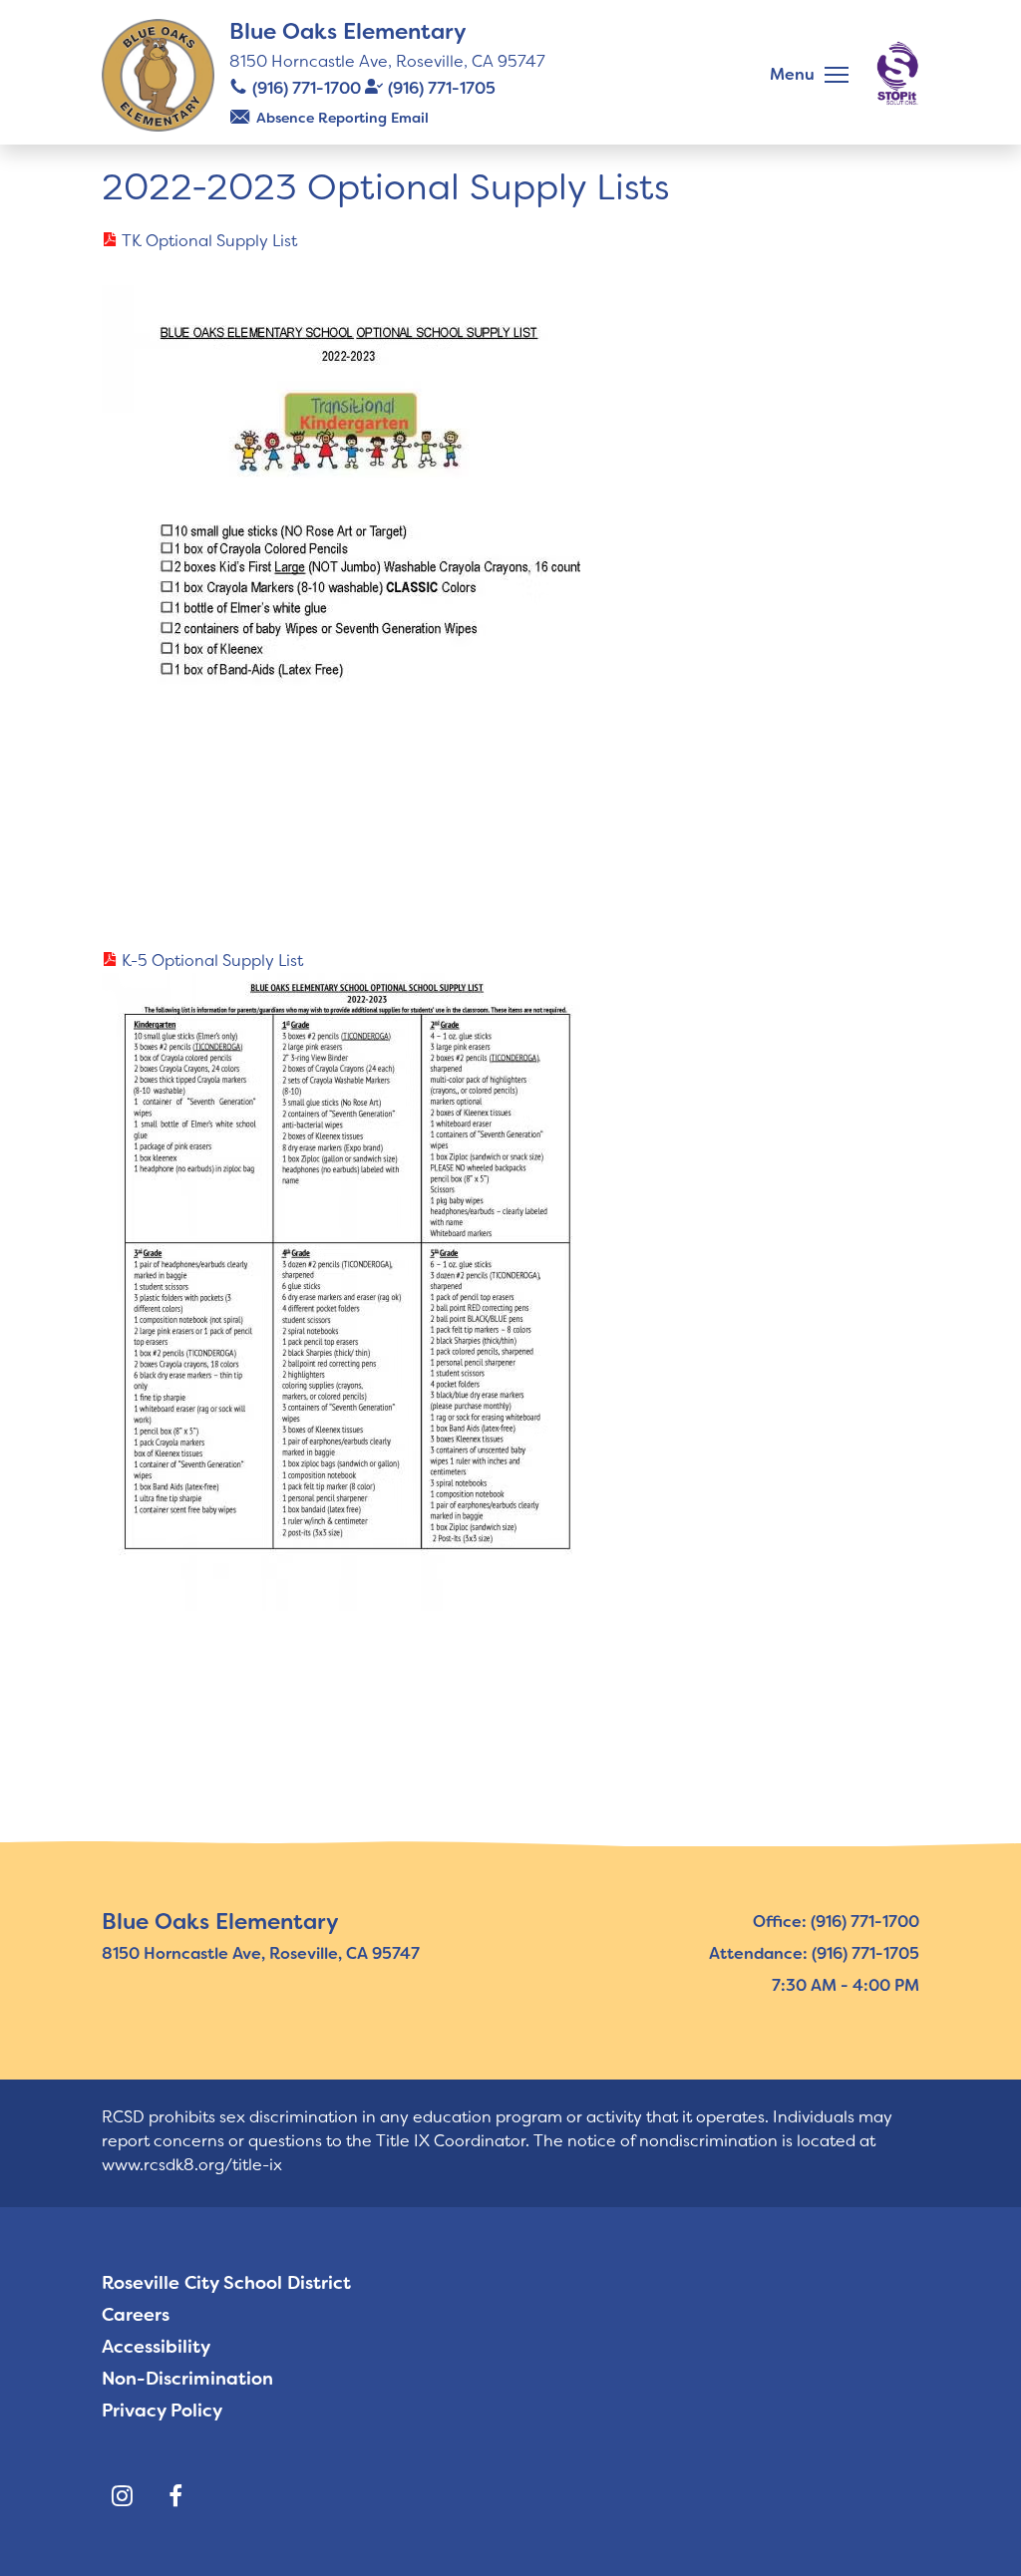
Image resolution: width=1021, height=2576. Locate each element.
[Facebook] (175, 2496)
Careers (136, 2315)
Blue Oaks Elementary (348, 31)
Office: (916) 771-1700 (836, 1922)
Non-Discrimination (187, 2379)
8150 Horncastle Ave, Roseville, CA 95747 (387, 61)
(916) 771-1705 (442, 88)
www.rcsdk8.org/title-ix (192, 2165)
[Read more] (510, 572)
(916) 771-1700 (307, 88)
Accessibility (156, 2347)
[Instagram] (122, 2496)
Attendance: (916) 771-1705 (814, 1953)
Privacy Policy (162, 2411)
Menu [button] (792, 74)
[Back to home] (158, 75)
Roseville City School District (226, 2283)
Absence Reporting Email (342, 118)
